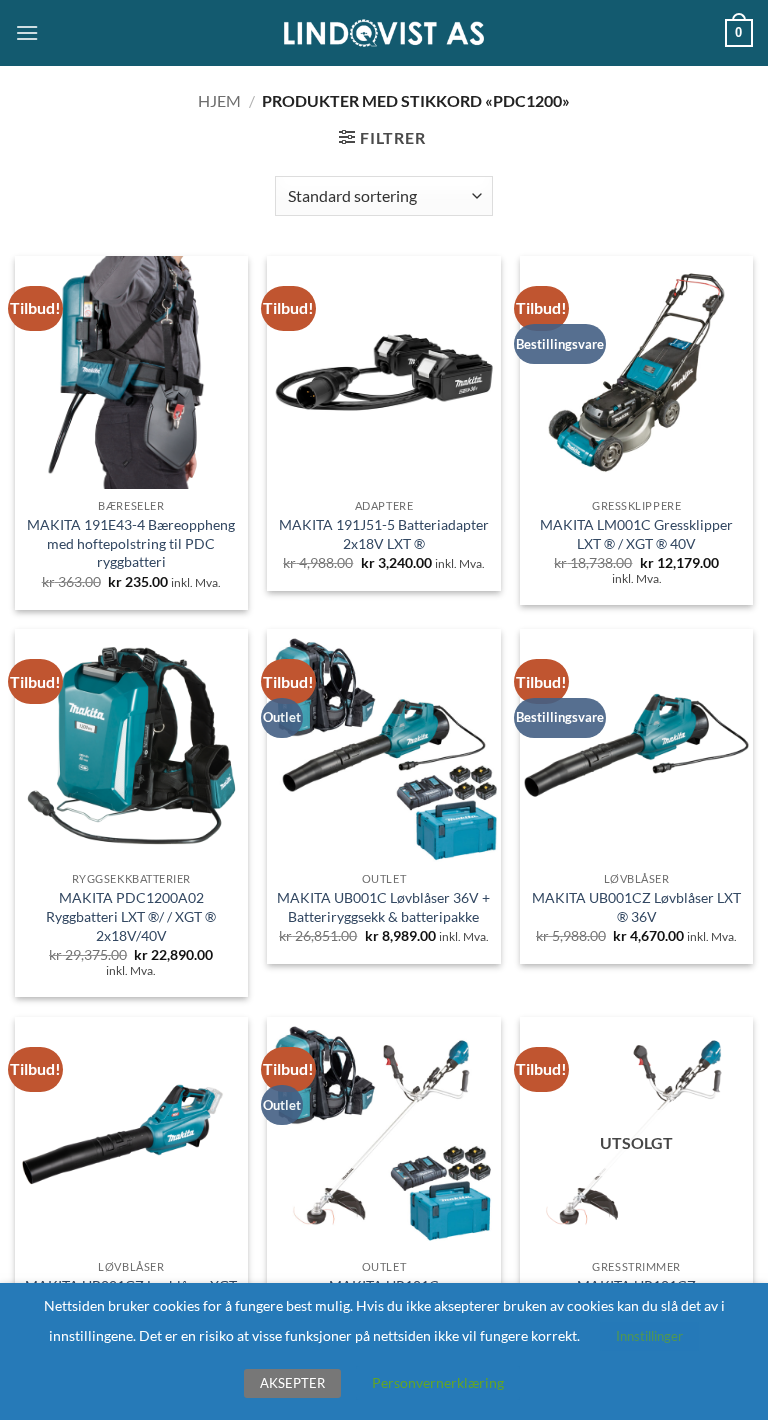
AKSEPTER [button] (292, 1383)
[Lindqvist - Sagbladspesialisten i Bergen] (384, 33)
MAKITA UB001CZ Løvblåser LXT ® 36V (636, 907)
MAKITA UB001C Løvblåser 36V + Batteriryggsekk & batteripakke (383, 907)
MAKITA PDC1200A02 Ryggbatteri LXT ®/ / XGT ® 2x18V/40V (131, 916)
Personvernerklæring (438, 1382)
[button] (27, 32)
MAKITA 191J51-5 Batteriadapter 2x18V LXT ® (384, 534)
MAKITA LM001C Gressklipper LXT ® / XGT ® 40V (636, 534)
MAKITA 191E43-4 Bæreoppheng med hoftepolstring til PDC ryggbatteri (131, 543)
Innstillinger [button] (649, 1336)
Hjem (219, 100)
